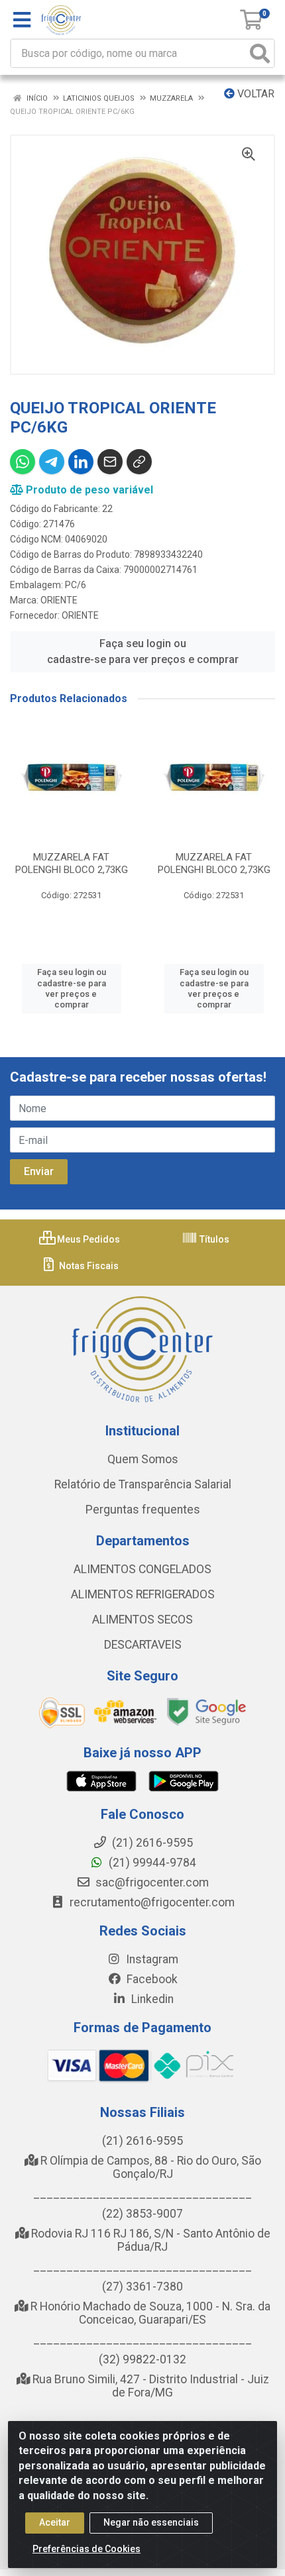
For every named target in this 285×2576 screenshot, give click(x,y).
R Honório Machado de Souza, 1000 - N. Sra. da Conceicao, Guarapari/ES (149, 2313)
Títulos (213, 1239)
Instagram (151, 1959)
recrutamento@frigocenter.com (152, 1902)
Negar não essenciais (151, 2522)
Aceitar (55, 2522)
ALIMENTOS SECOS (142, 1620)
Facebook (151, 1979)
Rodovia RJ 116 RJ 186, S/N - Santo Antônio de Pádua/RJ (149, 2240)
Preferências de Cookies (86, 2549)
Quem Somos (143, 1459)
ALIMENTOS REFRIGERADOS (143, 1594)
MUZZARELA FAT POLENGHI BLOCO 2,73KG (72, 863)
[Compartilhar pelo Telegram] (52, 462)
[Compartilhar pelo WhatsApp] (23, 462)
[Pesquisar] (260, 53)
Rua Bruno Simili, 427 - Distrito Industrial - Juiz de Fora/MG (149, 2386)
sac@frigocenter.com (152, 1882)
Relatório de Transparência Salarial (143, 1484)
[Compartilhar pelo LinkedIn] (81, 462)
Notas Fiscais (88, 1266)
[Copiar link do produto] (139, 462)
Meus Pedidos (87, 1239)
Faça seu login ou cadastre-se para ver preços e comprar (143, 651)
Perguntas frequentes (143, 1510)
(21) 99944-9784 (151, 1863)
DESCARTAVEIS (143, 1645)
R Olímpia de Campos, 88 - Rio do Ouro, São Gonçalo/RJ (149, 2167)
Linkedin (151, 1999)
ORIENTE (59, 600)
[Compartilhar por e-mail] (110, 462)
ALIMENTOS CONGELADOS (142, 1569)
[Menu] (22, 20)
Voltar (255, 94)
